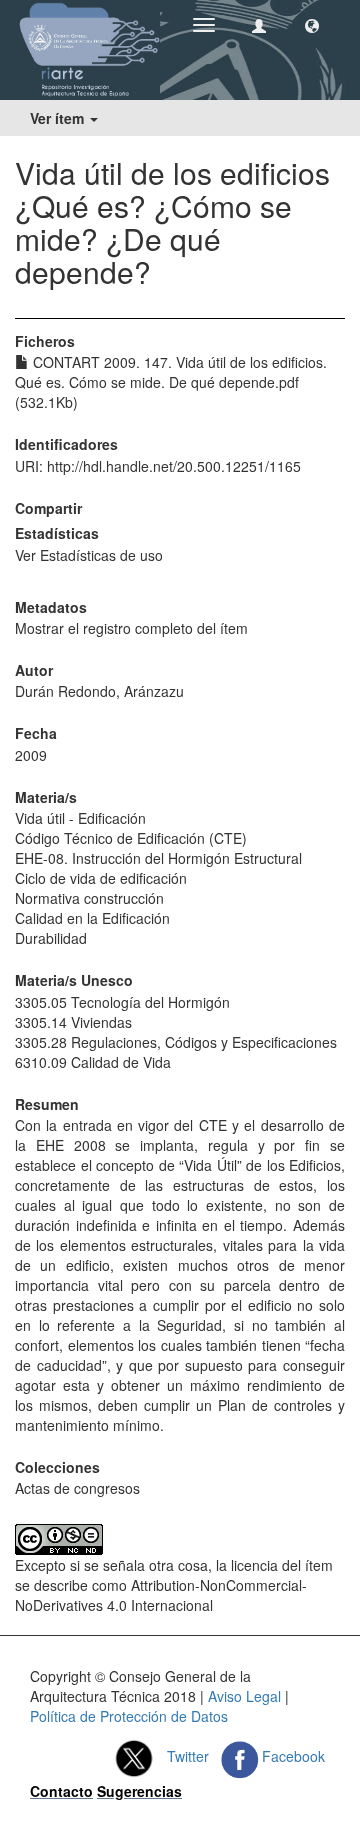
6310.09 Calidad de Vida (93, 1062)
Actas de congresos (77, 1488)
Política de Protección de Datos (129, 1716)
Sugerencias (139, 1791)
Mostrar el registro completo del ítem (131, 628)
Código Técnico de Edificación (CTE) (131, 838)
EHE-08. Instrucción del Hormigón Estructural (158, 858)
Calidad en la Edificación (92, 918)
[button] (312, 25)
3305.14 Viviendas (73, 1022)
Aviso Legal (244, 1696)
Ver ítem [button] (59, 118)
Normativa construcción (89, 898)
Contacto (61, 1791)
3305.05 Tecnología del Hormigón (122, 1002)
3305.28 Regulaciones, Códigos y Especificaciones (176, 1042)
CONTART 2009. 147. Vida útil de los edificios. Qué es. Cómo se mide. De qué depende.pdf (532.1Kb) (171, 382)
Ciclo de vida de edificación (101, 878)
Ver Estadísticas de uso (89, 555)
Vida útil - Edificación (80, 818)
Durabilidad (51, 938)
